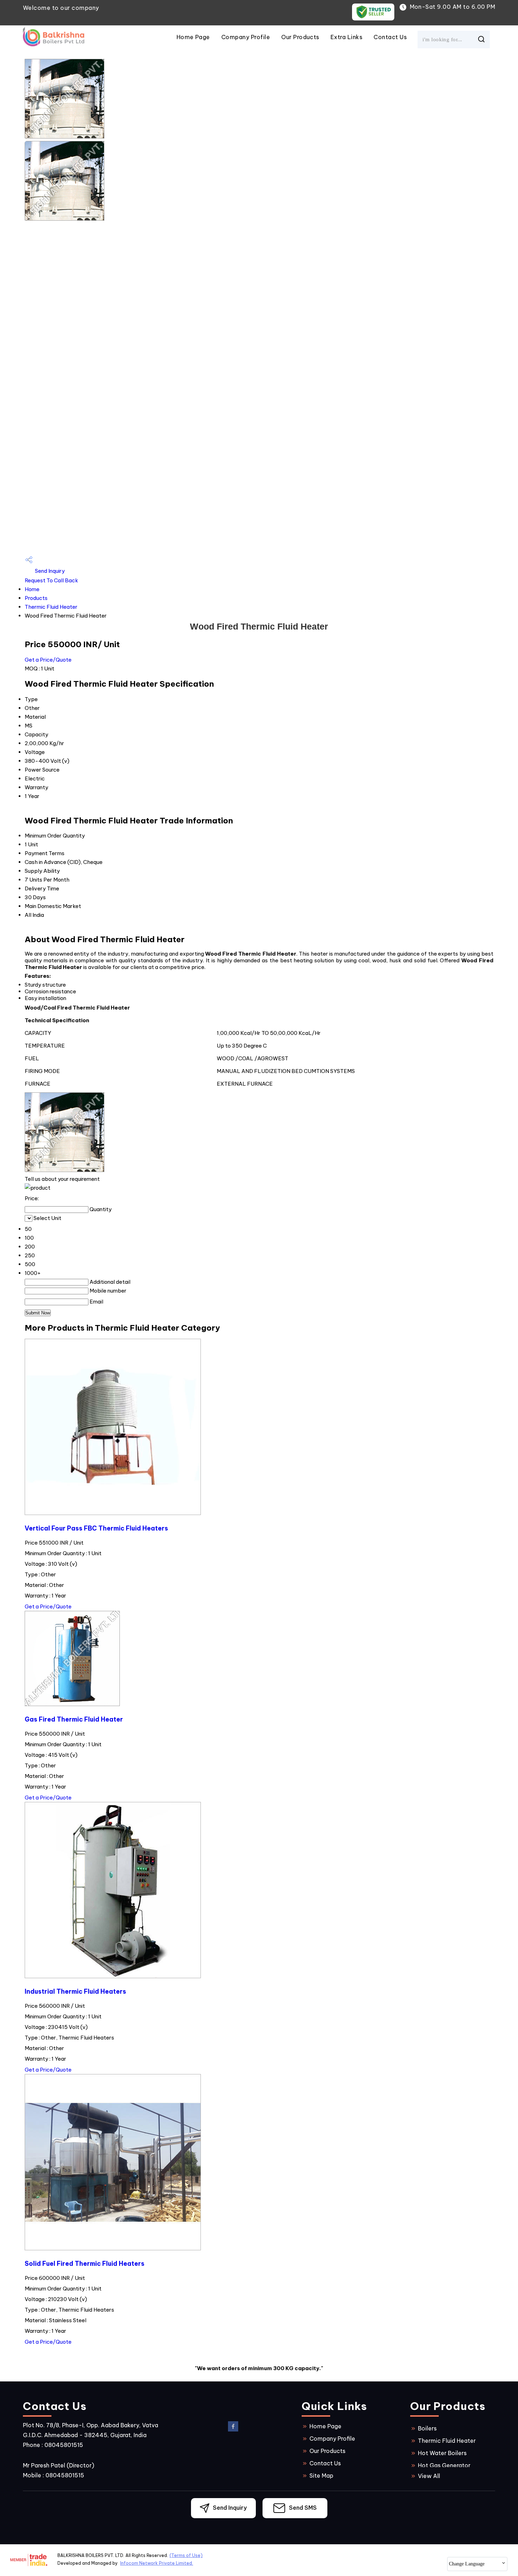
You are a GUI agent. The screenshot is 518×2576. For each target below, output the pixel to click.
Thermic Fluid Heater (51, 607)
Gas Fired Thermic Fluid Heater (74, 1719)
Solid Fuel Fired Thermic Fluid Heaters (85, 2264)
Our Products (300, 37)
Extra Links (346, 37)
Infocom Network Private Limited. (157, 2563)
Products (36, 598)
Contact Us (390, 37)
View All (429, 2476)
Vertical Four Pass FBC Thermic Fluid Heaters (96, 1528)
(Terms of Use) (186, 2555)
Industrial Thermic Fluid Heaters (75, 1991)
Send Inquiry (49, 571)
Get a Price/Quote (48, 660)
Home (32, 589)
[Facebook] (233, 2430)
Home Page (193, 37)
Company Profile (246, 37)
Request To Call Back (51, 580)
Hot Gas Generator (444, 2465)
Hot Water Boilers (442, 2453)
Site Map (321, 2476)
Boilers (427, 2428)
